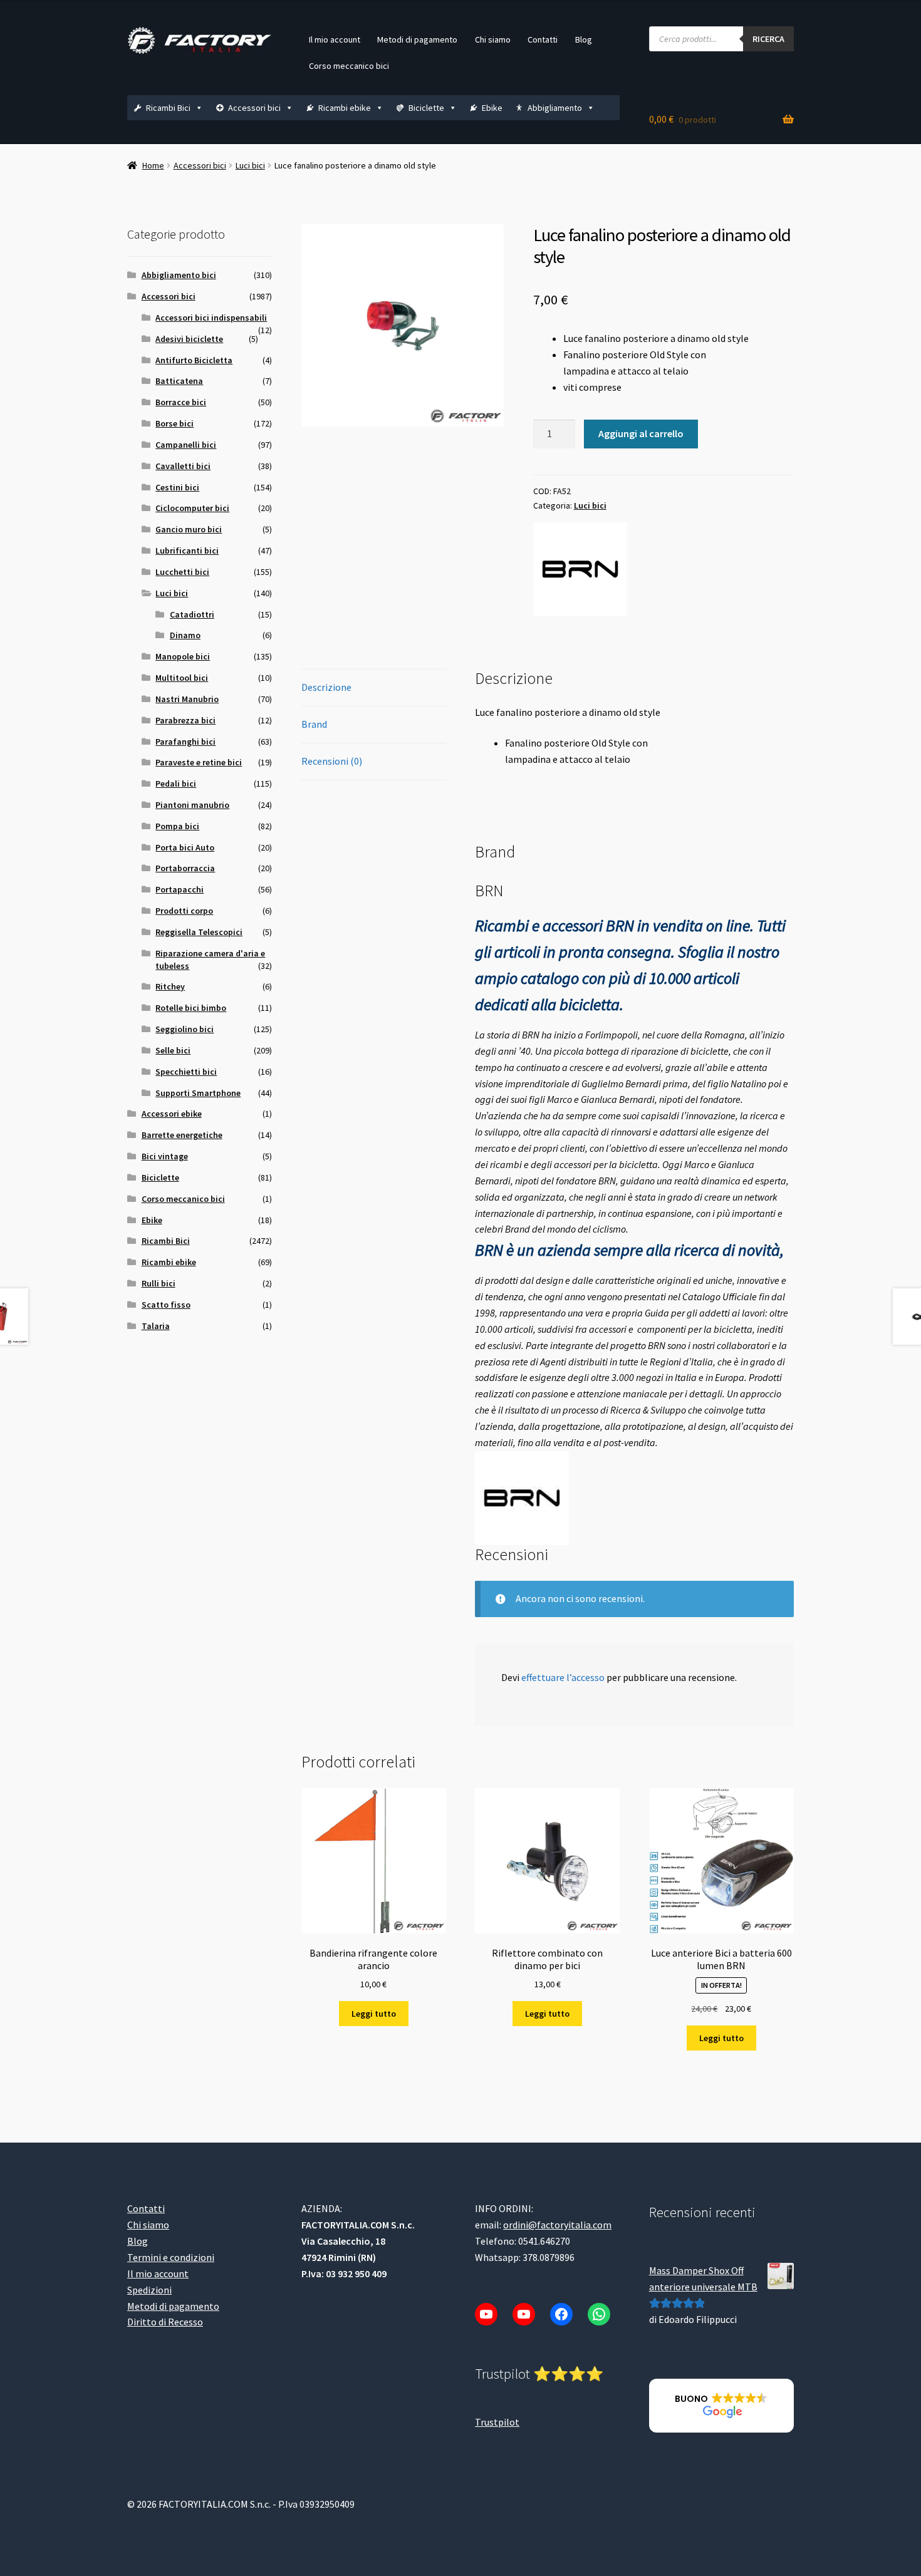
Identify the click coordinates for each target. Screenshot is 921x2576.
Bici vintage (165, 1156)
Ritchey (170, 986)
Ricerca (768, 39)
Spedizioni (149, 2290)
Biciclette (426, 108)
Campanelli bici (186, 445)
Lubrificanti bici (187, 551)
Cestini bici (177, 487)
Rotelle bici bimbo (191, 1008)
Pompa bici (177, 826)
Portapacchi (180, 889)
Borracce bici (181, 402)
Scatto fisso (166, 1305)
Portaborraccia (185, 868)
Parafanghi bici (185, 742)
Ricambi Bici (168, 108)
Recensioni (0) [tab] (332, 761)
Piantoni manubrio (192, 805)
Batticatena (179, 381)
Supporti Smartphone (198, 1093)
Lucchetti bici (182, 572)
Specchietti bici (186, 1072)
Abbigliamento (555, 108)
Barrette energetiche (182, 1135)
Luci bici (250, 165)
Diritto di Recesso (165, 2322)
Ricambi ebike (345, 108)
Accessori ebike (172, 1114)
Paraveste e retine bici (199, 762)
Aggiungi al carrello (641, 433)
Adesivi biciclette (189, 339)
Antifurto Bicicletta (194, 360)
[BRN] (580, 569)
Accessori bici (254, 108)
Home (153, 165)
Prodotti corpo (184, 911)
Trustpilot (497, 2422)
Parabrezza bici (185, 720)
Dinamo (185, 635)
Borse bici (174, 423)
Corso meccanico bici (349, 66)
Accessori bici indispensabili (211, 318)
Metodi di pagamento (417, 39)
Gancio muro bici (189, 529)
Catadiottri (192, 614)
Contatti (543, 39)
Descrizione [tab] (326, 687)
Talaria (156, 1326)
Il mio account (335, 39)
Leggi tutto (374, 2014)
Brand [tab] (314, 724)
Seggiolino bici (185, 1029)
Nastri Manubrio (187, 699)
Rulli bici (159, 1283)
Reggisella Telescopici (199, 932)
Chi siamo (493, 39)
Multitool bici (182, 678)
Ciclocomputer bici (192, 508)
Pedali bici (176, 784)
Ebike (492, 108)
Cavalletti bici (183, 466)
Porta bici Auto (185, 847)
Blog (584, 39)
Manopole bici (183, 656)
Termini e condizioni (171, 2257)
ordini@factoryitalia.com (557, 2225)
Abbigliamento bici (179, 275)
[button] (721, 2406)
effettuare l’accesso (563, 1677)
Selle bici (173, 1050)
